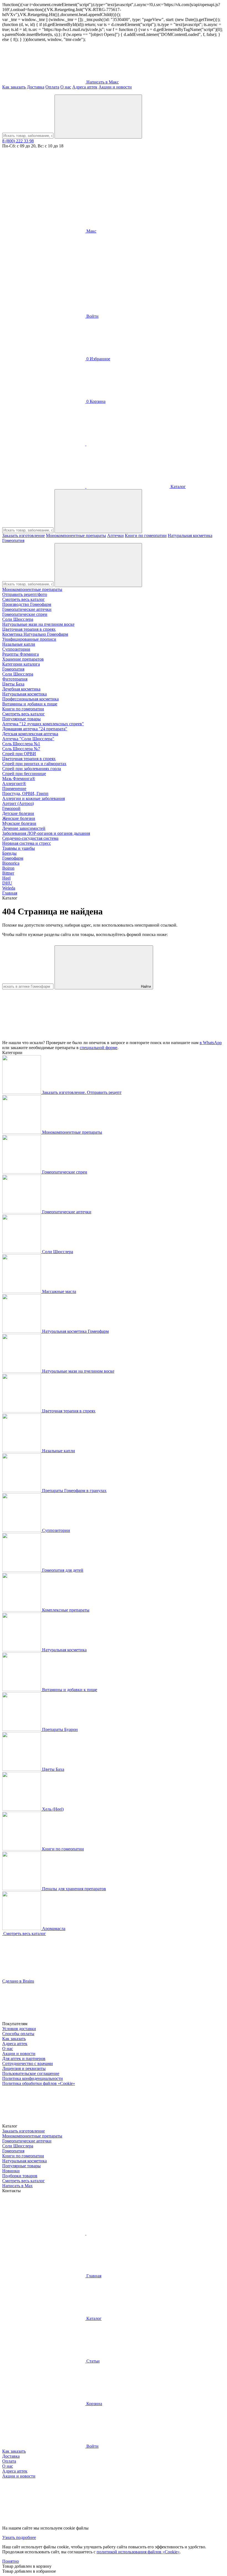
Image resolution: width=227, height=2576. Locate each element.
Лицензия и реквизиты (24, 2068)
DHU (7, 883)
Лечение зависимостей (24, 828)
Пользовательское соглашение (31, 2073)
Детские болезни (18, 813)
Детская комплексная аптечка (30, 734)
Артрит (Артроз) (18, 803)
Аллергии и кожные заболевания (33, 798)
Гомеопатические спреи (25, 614)
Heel (6, 878)
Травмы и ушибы (19, 848)
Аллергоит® (14, 784)
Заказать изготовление (24, 535)
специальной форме (99, 1048)
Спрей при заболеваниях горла (32, 769)
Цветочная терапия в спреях (29, 629)
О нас (66, 87)
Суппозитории (16, 649)
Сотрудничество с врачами (28, 2063)
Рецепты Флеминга (20, 654)
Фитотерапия (15, 679)
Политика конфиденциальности (33, 2078)
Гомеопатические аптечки (27, 609)
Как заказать (14, 87)
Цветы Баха (13, 684)
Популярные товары (21, 719)
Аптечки (115, 535)
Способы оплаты (18, 2034)
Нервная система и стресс (27, 843)
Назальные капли (19, 644)
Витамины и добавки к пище (30, 704)
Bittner (8, 873)
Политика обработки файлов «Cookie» (39, 2083)
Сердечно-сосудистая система (30, 838)
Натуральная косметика (190, 535)
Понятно (11, 2561)
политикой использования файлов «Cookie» (138, 2552)
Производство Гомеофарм (27, 604)
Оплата (52, 87)
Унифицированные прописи (29, 639)
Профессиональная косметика (30, 699)
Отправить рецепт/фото (25, 594)
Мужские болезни (19, 823)
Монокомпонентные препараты (76, 535)
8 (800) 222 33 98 (18, 141)
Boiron (8, 868)
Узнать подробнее (19, 2537)
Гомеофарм (13, 858)
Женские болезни (19, 818)
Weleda (9, 888)
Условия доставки (19, 2029)
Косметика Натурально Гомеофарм (35, 634)
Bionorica (11, 863)
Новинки (11, 2171)
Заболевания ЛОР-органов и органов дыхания (46, 833)
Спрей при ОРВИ (19, 754)
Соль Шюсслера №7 (21, 749)
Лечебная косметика (21, 689)
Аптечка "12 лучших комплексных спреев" (43, 724)
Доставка (36, 87)
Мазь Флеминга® (19, 779)
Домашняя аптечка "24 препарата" (35, 729)
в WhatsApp (211, 1043)
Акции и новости (115, 87)
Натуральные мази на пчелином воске (38, 624)
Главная (10, 893)
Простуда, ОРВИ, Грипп (25, 793)
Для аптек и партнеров (24, 2059)
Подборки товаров (20, 2176)
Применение (14, 788)
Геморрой (11, 808)
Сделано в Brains (18, 1981)
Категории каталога (21, 664)
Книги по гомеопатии (146, 535)
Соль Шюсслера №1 (21, 744)
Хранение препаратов (23, 659)
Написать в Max (17, 2186)
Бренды (9, 853)
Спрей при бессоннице (24, 774)
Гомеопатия (13, 540)
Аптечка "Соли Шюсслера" (28, 739)
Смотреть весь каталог (24, 599)
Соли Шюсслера (18, 619)
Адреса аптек (85, 87)
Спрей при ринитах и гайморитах (34, 764)
